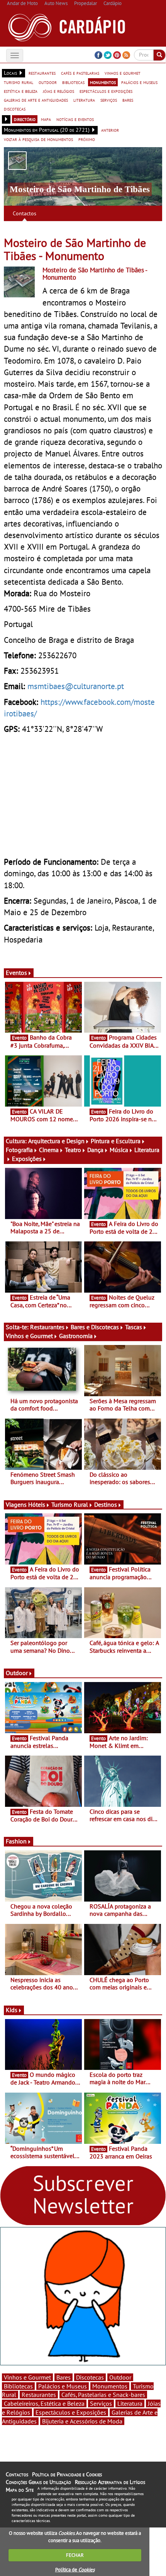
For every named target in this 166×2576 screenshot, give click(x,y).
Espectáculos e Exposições (71, 2412)
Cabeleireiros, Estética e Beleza (44, 2403)
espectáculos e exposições (106, 91)
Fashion (16, 1841)
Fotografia (19, 1150)
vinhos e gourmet (123, 73)
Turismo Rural (70, 1504)
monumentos (103, 82)
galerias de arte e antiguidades (36, 100)
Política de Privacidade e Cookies (67, 2474)
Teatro (73, 1150)
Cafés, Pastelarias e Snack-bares (103, 2395)
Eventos (16, 973)
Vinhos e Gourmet (29, 1336)
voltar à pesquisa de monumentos (38, 139)
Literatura (130, 2403)
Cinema (49, 1150)
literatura (84, 100)
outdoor (48, 82)
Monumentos (110, 2386)
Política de (75, 2570)
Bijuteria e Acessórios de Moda (82, 2421)
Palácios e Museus (63, 2386)
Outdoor (17, 1673)
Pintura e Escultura (116, 1141)
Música (119, 1150)
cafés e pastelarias (80, 73)
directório (25, 119)
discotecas (15, 109)
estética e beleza (21, 91)
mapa (46, 119)
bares (128, 100)
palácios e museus (139, 82)
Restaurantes (47, 1327)
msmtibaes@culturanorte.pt (76, 686)
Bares (64, 2377)
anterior (110, 130)
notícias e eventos (75, 119)
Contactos (25, 213)
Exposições (27, 1159)
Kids (12, 2010)
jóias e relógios (58, 91)
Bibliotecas (18, 2386)
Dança (95, 1150)
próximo (87, 139)
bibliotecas (73, 82)
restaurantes (42, 73)
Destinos (106, 1504)
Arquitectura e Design (56, 1141)
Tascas (134, 1327)
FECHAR (75, 2555)
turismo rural (19, 82)
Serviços (101, 2403)
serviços (109, 100)
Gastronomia (76, 1336)
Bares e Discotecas (95, 1327)
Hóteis (37, 1504)
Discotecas (90, 2377)
